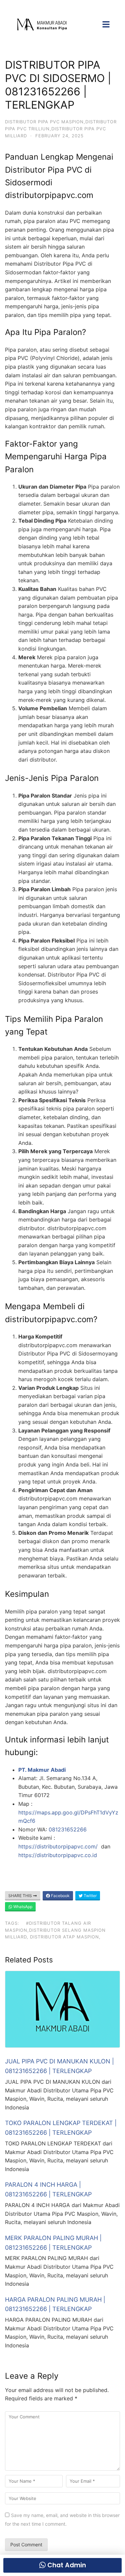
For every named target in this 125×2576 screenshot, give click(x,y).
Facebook (60, 1896)
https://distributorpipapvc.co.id (58, 1855)
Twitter (90, 1896)
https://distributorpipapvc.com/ (59, 1846)
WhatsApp (22, 1907)
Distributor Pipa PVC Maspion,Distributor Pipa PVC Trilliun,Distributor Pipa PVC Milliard (61, 129)
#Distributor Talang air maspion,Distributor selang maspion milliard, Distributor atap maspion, (55, 1930)
